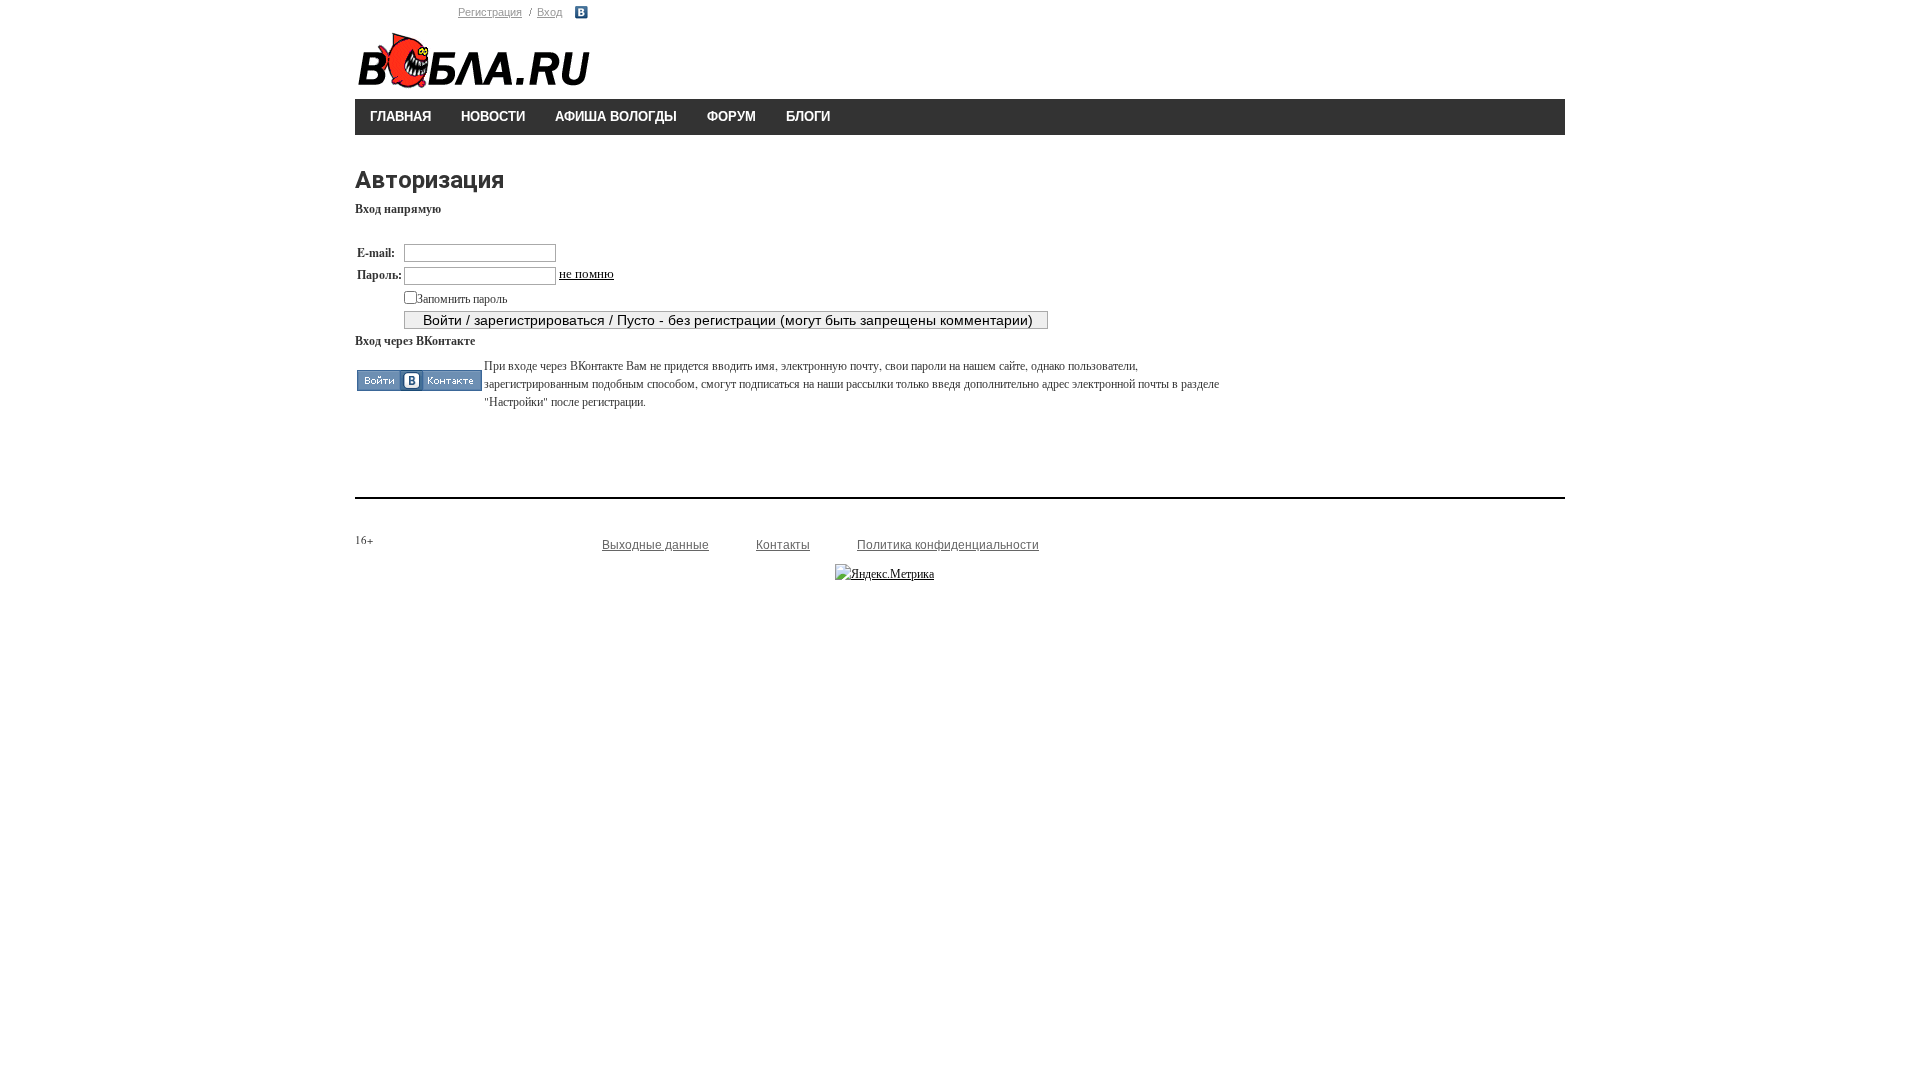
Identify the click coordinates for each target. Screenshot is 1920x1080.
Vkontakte (581, 12)
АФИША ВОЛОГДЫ (616, 116)
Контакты (783, 545)
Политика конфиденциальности (948, 545)
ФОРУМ (731, 116)
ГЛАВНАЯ (400, 116)
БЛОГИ (808, 116)
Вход (549, 12)
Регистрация (490, 12)
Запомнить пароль (462, 298)
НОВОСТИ (493, 116)
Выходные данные (655, 545)
